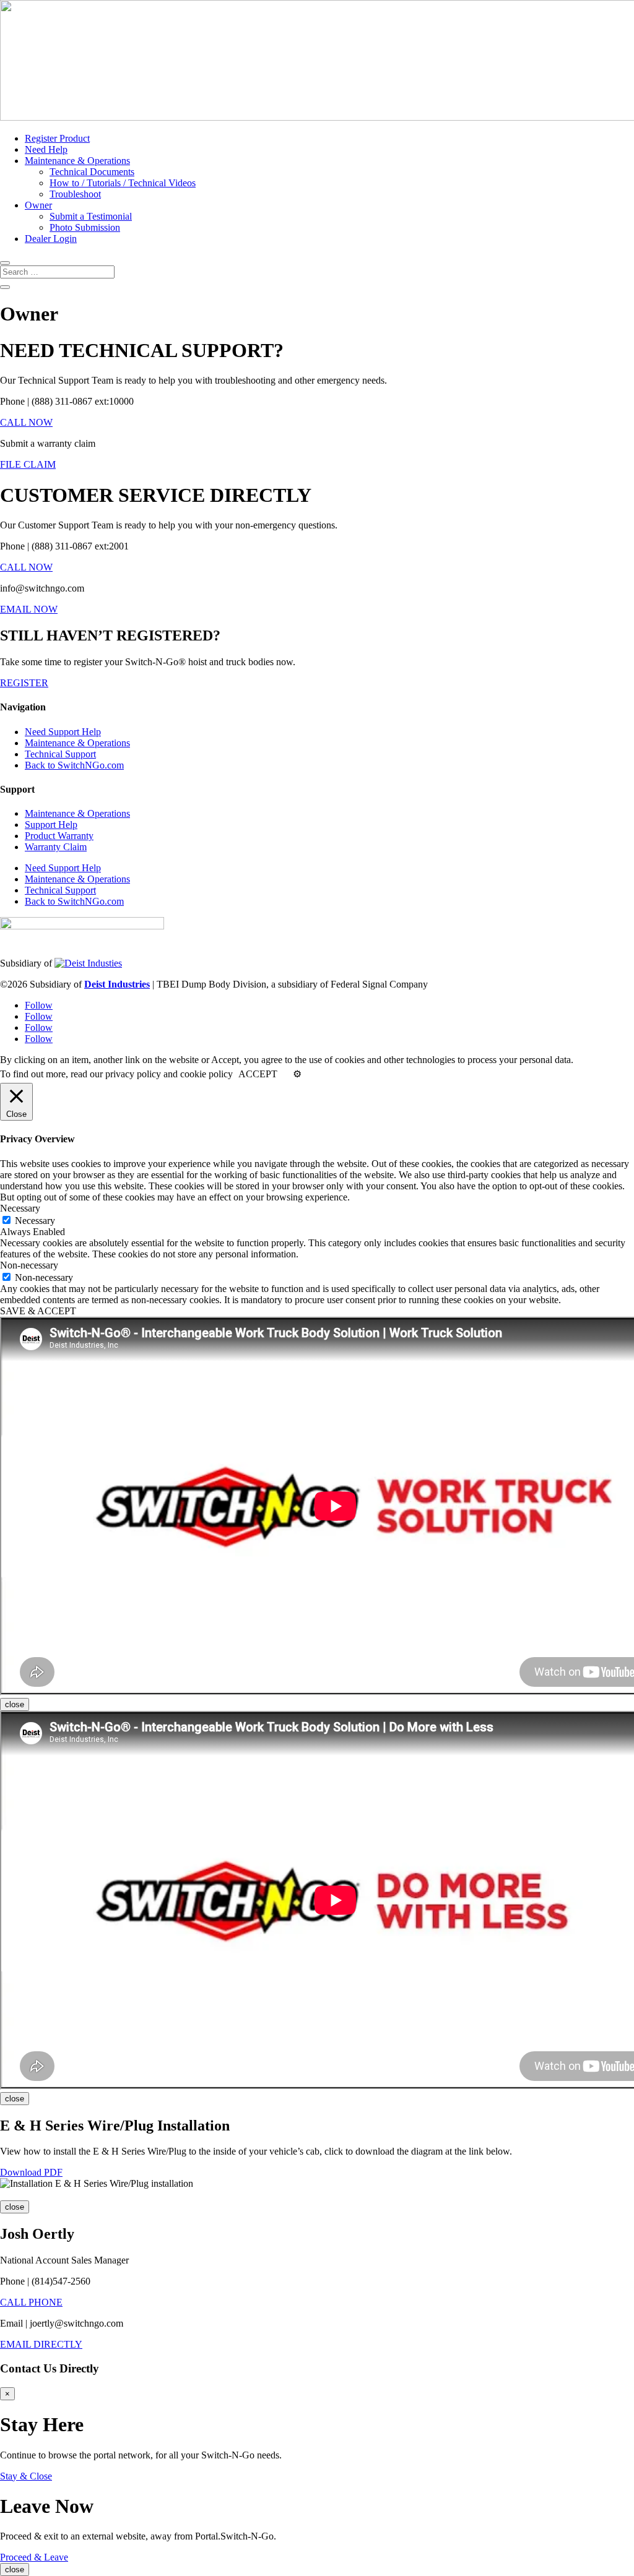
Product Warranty (59, 836)
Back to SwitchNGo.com (74, 765)
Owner (38, 205)
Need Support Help (63, 732)
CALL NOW (26, 422)
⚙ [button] (297, 1074)
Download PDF (31, 2172)
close (15, 1704)
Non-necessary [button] (29, 1265)
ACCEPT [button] (258, 1074)
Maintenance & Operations (77, 161)
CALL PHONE (31, 2302)
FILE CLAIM (28, 464)
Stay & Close (26, 2476)
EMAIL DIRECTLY (41, 2344)
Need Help (46, 149)
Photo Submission (85, 227)
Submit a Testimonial (91, 216)
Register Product (57, 138)
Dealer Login (51, 239)
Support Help (51, 825)
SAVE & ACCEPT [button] (38, 1311)
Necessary (35, 1221)
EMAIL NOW (29, 609)
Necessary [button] (20, 1208)
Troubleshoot (75, 194)
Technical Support (60, 754)
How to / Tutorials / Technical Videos (123, 183)
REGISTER (24, 683)
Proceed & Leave (34, 2557)
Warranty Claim (56, 847)
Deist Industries (117, 984)
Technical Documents (92, 172)
